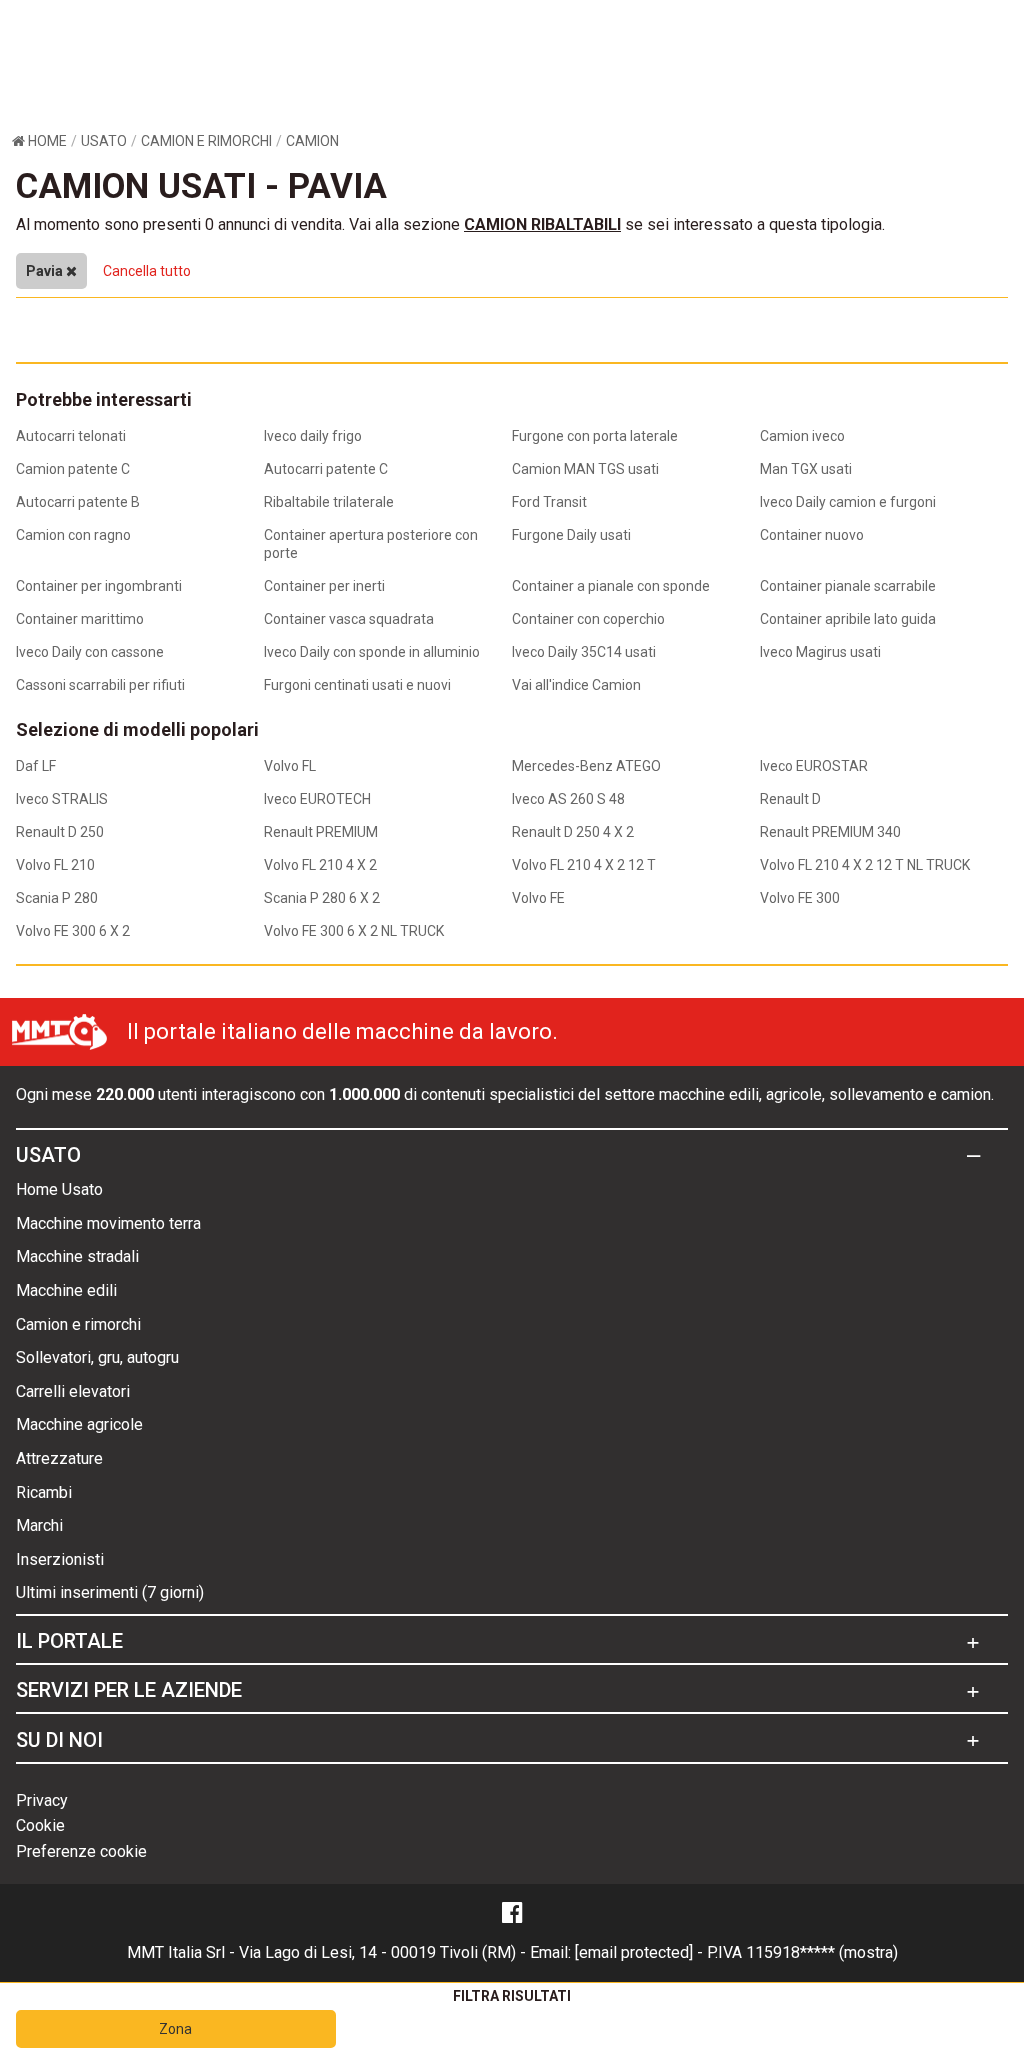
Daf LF (36, 766)
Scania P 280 (57, 898)
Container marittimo (80, 619)
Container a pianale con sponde (611, 586)
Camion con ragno (73, 535)
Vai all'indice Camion (576, 685)
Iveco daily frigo (313, 436)
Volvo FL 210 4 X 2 (320, 865)
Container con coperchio (588, 619)
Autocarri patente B (78, 502)
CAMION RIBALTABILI (542, 224)
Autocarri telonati (71, 436)
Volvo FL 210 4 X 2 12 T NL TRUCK (865, 865)
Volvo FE (538, 898)
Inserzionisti (60, 1559)
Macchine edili (66, 1290)
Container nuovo (812, 535)
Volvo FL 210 (55, 865)
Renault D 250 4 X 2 (573, 832)
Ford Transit (549, 502)
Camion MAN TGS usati (585, 469)
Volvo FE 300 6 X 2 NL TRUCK (354, 931)
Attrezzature (59, 1458)
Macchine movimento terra (108, 1223)
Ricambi (44, 1492)
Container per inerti (324, 586)
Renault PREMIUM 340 (830, 832)
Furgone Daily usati (571, 535)
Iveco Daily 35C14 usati (584, 652)
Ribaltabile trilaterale (329, 502)
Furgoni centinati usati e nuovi (357, 685)
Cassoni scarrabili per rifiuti (100, 685)
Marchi (39, 1525)
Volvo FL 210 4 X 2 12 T (584, 865)
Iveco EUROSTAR (814, 766)
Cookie (40, 1825)
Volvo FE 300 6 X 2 (73, 931)
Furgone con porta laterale (595, 436)
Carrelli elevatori (73, 1391)
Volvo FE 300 (800, 898)
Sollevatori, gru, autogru (97, 1357)
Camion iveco (802, 436)
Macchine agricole (79, 1424)
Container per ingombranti (99, 586)
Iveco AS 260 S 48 (568, 799)
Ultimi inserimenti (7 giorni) (110, 1592)
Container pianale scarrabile (848, 586)
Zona (175, 2029)
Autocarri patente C (326, 469)
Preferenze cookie (81, 1851)
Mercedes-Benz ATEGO (586, 766)
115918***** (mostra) (822, 1952)
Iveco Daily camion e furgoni (848, 502)
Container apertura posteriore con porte (371, 544)
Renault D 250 (60, 832)
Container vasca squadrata (349, 619)
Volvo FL (290, 766)
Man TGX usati (806, 469)
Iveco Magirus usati (820, 652)
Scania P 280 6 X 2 (322, 898)
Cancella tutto (147, 271)
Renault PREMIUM (321, 832)
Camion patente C (73, 469)
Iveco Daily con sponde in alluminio (372, 652)
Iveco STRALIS (62, 799)
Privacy (42, 1800)
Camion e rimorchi (78, 1324)
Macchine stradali (77, 1256)
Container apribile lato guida (848, 619)
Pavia (46, 271)
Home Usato (59, 1189)
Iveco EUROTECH (317, 799)
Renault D (790, 799)
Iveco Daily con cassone (90, 652)
